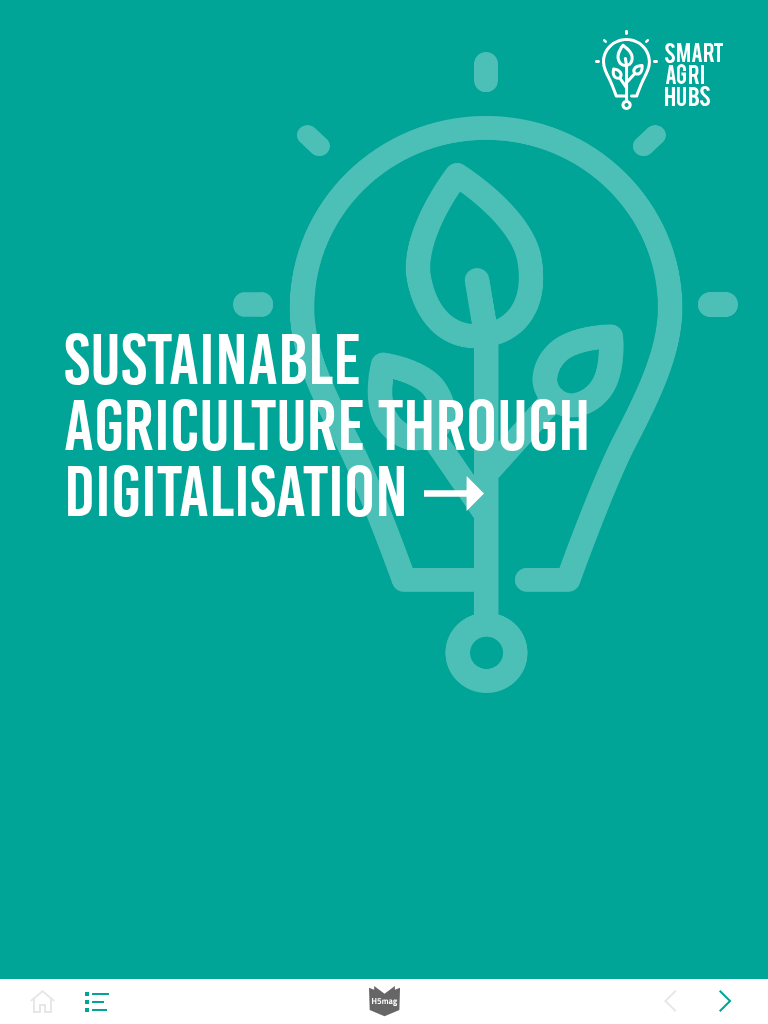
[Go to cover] (42, 1001)
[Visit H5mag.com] (384, 1001)
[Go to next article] (725, 1001)
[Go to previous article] (670, 1001)
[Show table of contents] (97, 1001)
